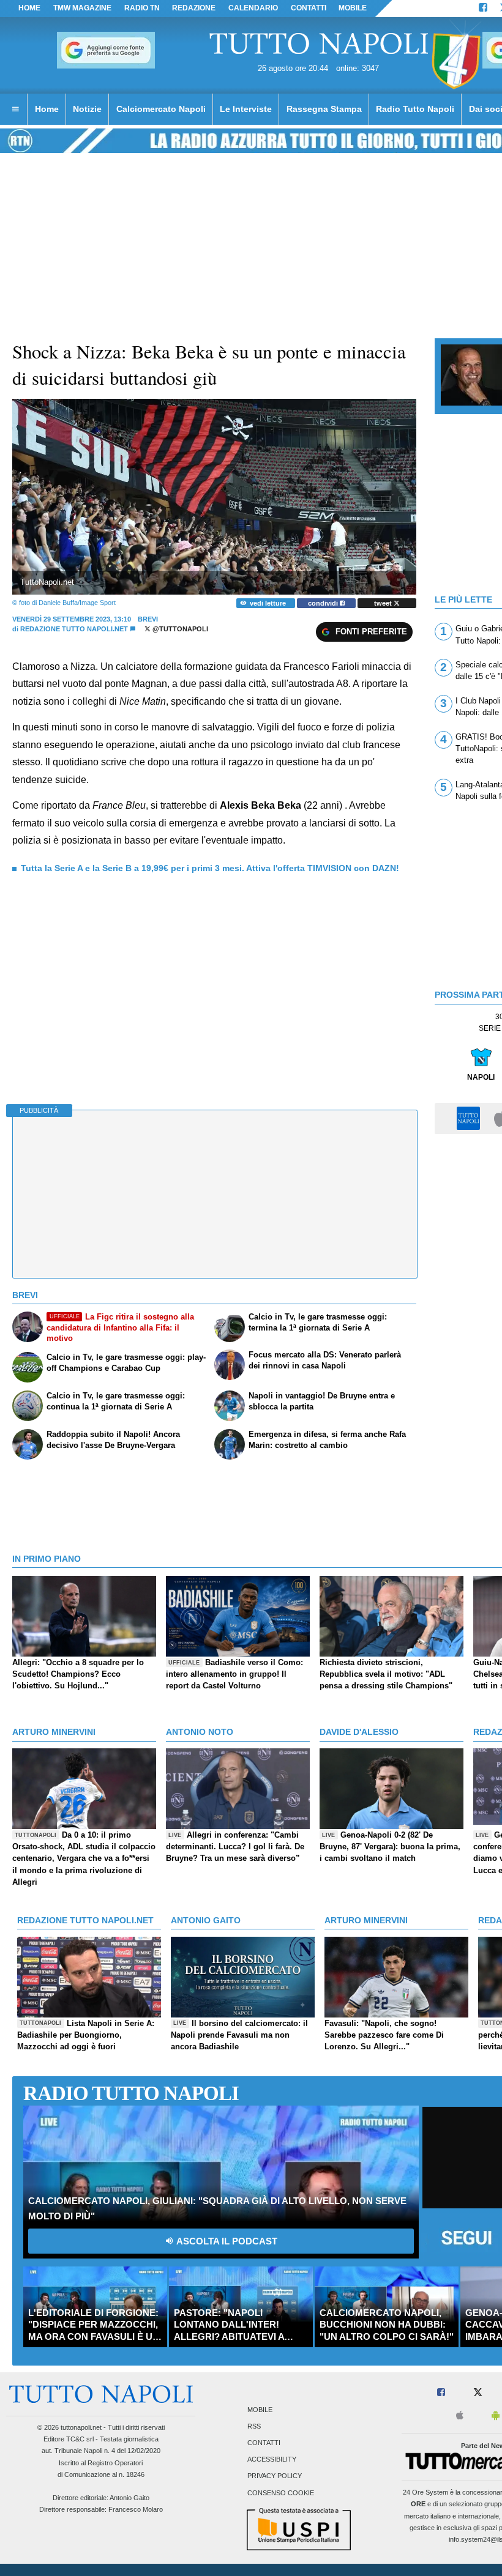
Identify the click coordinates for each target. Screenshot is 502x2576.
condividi (324, 603)
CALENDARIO (253, 8)
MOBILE (353, 8)
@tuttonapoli (179, 629)
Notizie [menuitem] (87, 109)
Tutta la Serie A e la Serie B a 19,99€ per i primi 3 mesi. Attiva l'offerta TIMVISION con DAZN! (210, 868)
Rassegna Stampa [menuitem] (324, 109)
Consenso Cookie (281, 2493)
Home (29, 8)
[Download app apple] (460, 2416)
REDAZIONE (194, 8)
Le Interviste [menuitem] (246, 109)
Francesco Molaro (136, 2509)
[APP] (470, 1118)
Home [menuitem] (47, 109)
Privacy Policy (275, 2476)
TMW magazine (82, 8)
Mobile (260, 2410)
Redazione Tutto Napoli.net (74, 629)
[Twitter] (478, 2393)
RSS (254, 2426)
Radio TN (142, 8)
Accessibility (272, 2460)
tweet (384, 603)
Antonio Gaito (129, 2498)
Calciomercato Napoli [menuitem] (161, 109)
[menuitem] (15, 109)
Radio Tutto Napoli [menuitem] (415, 109)
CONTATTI (309, 8)
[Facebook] (483, 9)
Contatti (264, 2443)
